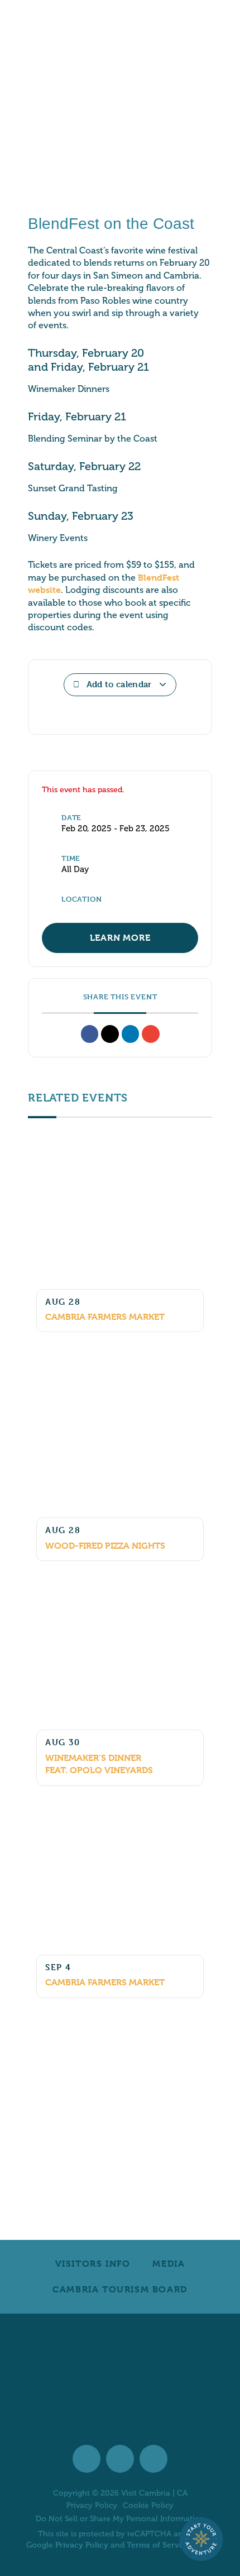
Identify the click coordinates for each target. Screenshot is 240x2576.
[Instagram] (120, 2459)
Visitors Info (93, 2264)
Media (169, 2264)
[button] (90, 1034)
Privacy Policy (92, 2506)
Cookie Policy (148, 2506)
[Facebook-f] (87, 2459)
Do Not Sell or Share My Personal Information (120, 2519)
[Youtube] (153, 2459)
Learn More (120, 938)
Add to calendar (119, 684)
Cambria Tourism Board (120, 2289)
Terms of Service (159, 2544)
